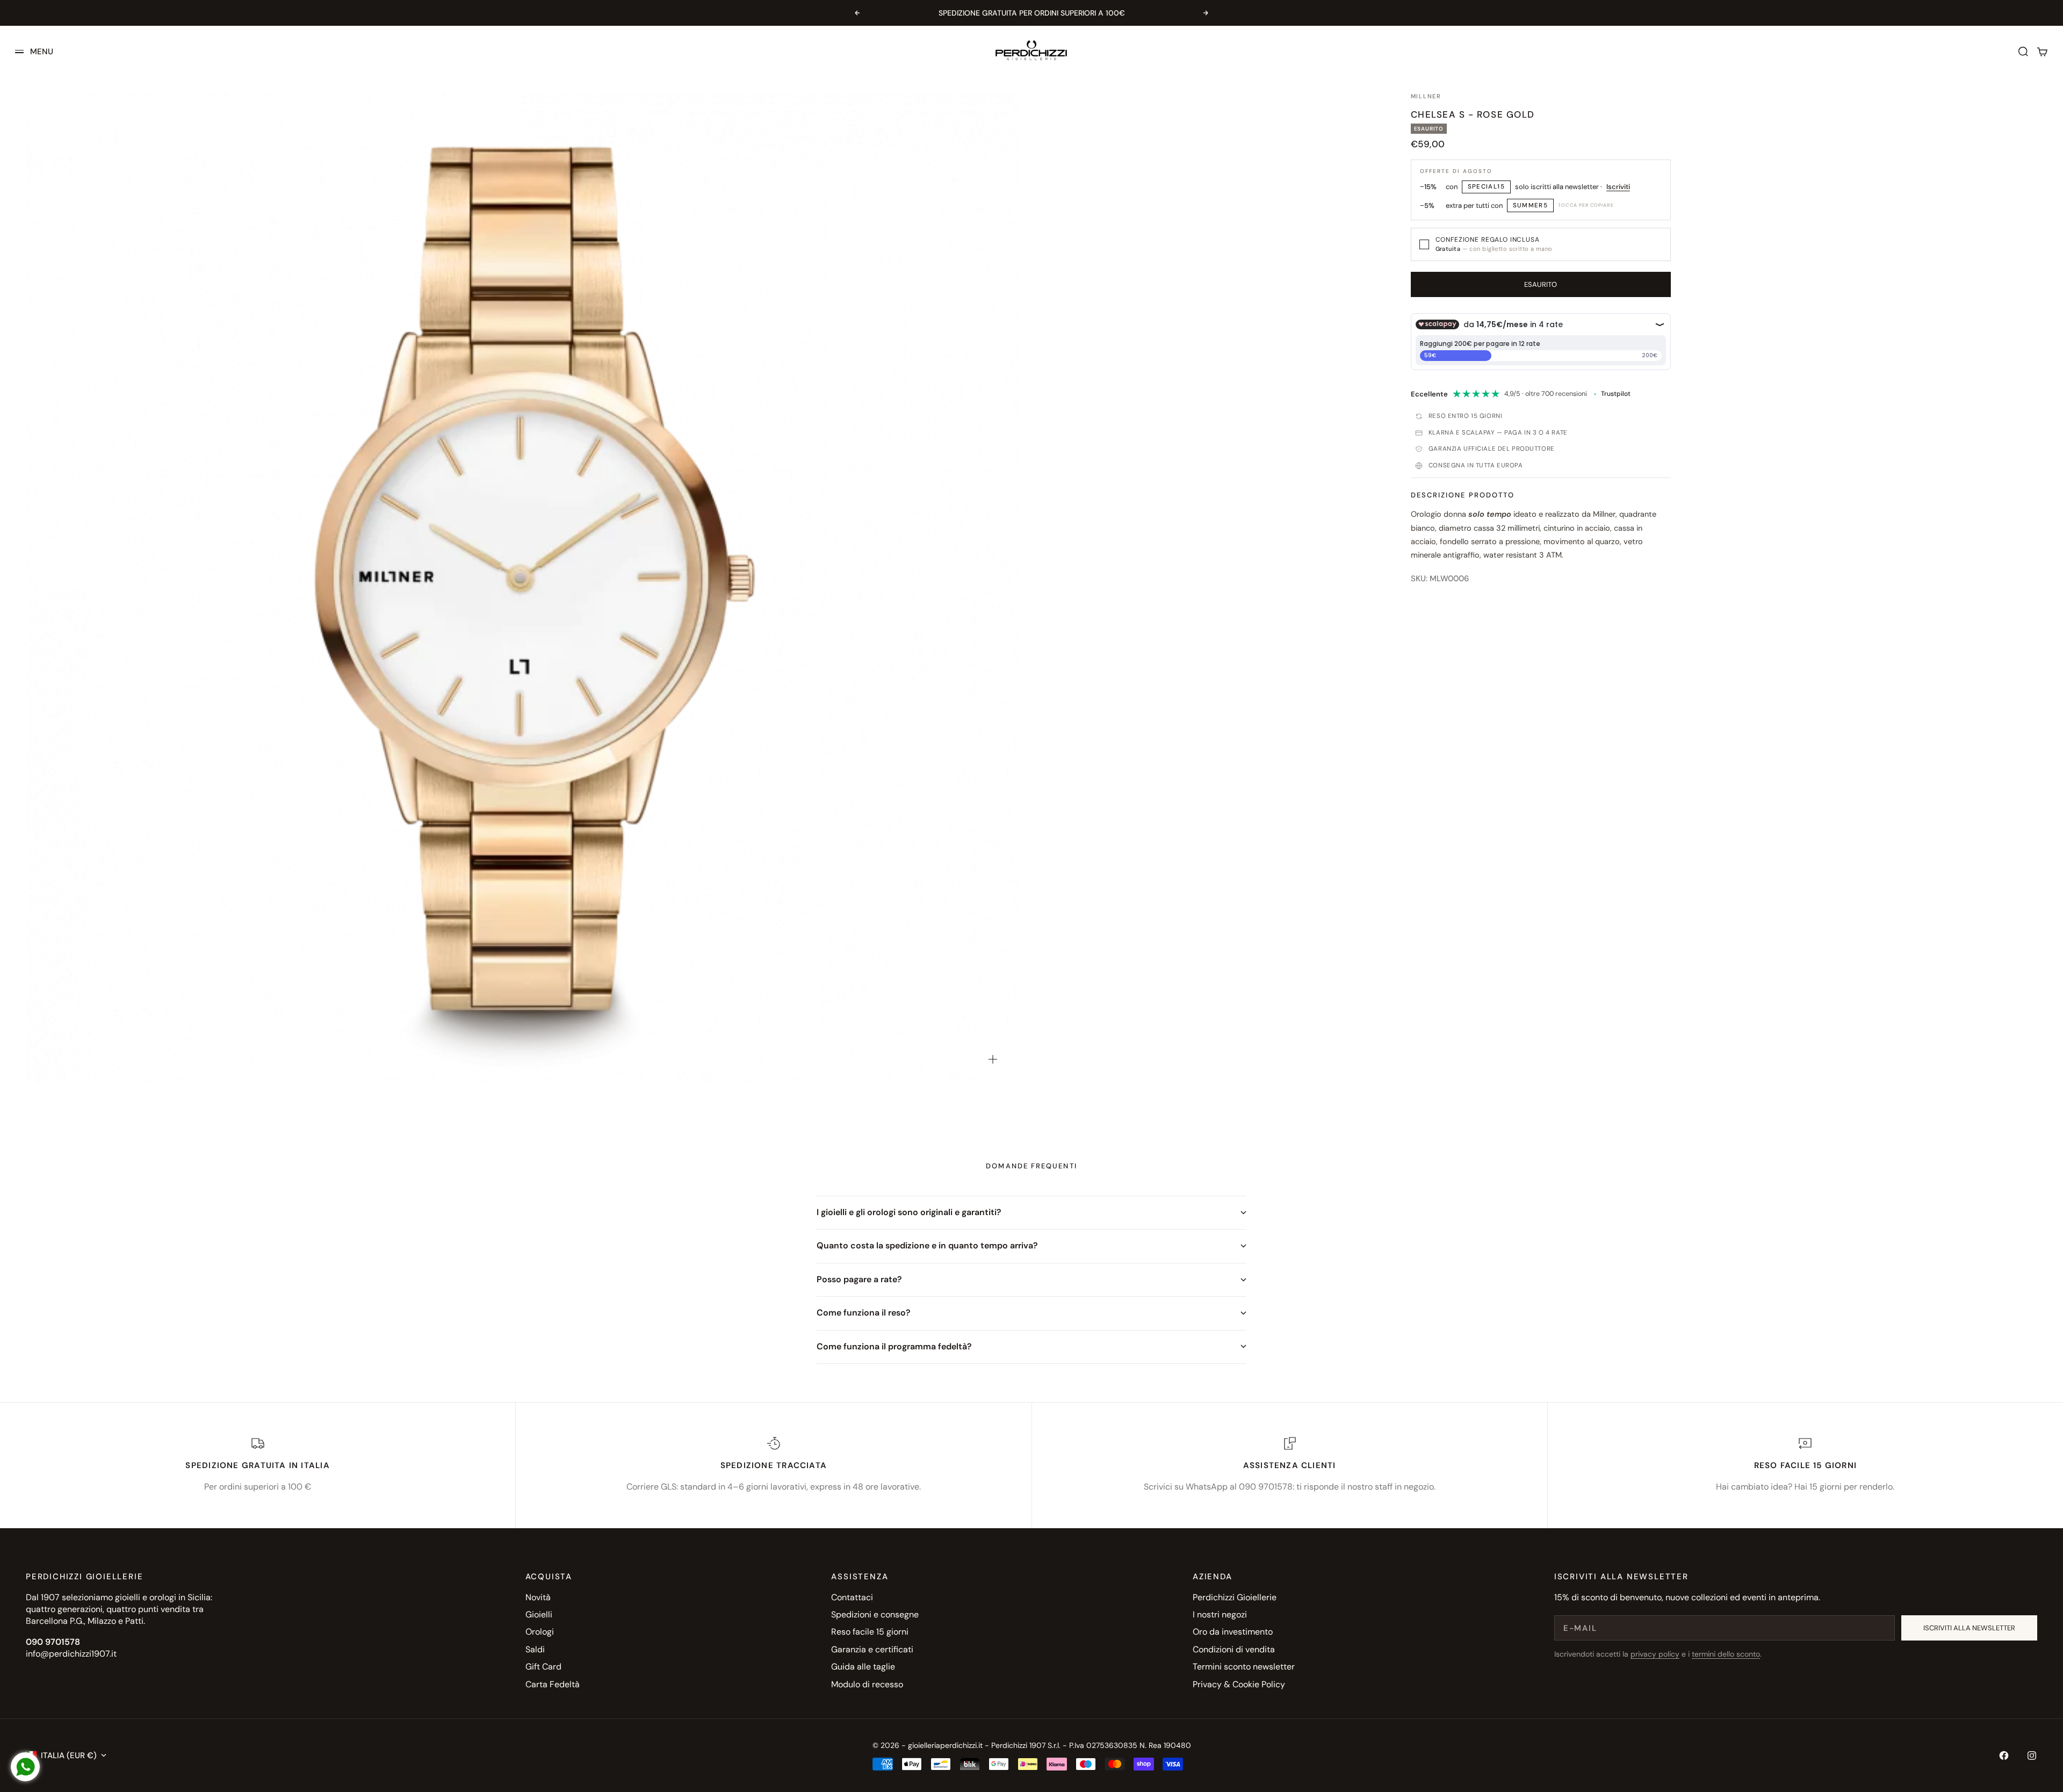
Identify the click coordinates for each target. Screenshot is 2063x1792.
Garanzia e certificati (872, 1649)
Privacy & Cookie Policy (1239, 1684)
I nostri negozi (1220, 1614)
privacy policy (1655, 1654)
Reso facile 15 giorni (870, 1632)
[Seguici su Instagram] (2032, 1755)
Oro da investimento (1233, 1632)
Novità (538, 1597)
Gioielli (539, 1614)
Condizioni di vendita (1234, 1649)
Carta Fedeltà (553, 1684)
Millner (1426, 96)
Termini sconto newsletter (1244, 1667)
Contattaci (852, 1597)
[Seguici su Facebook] (2004, 1755)
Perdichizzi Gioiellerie (1235, 1597)
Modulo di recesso (867, 1684)
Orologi (540, 1632)
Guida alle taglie (863, 1667)
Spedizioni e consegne (875, 1614)
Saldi (535, 1649)
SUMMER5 (1531, 205)
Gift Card (543, 1667)
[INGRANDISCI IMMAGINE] (993, 1059)
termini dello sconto (1726, 1654)
